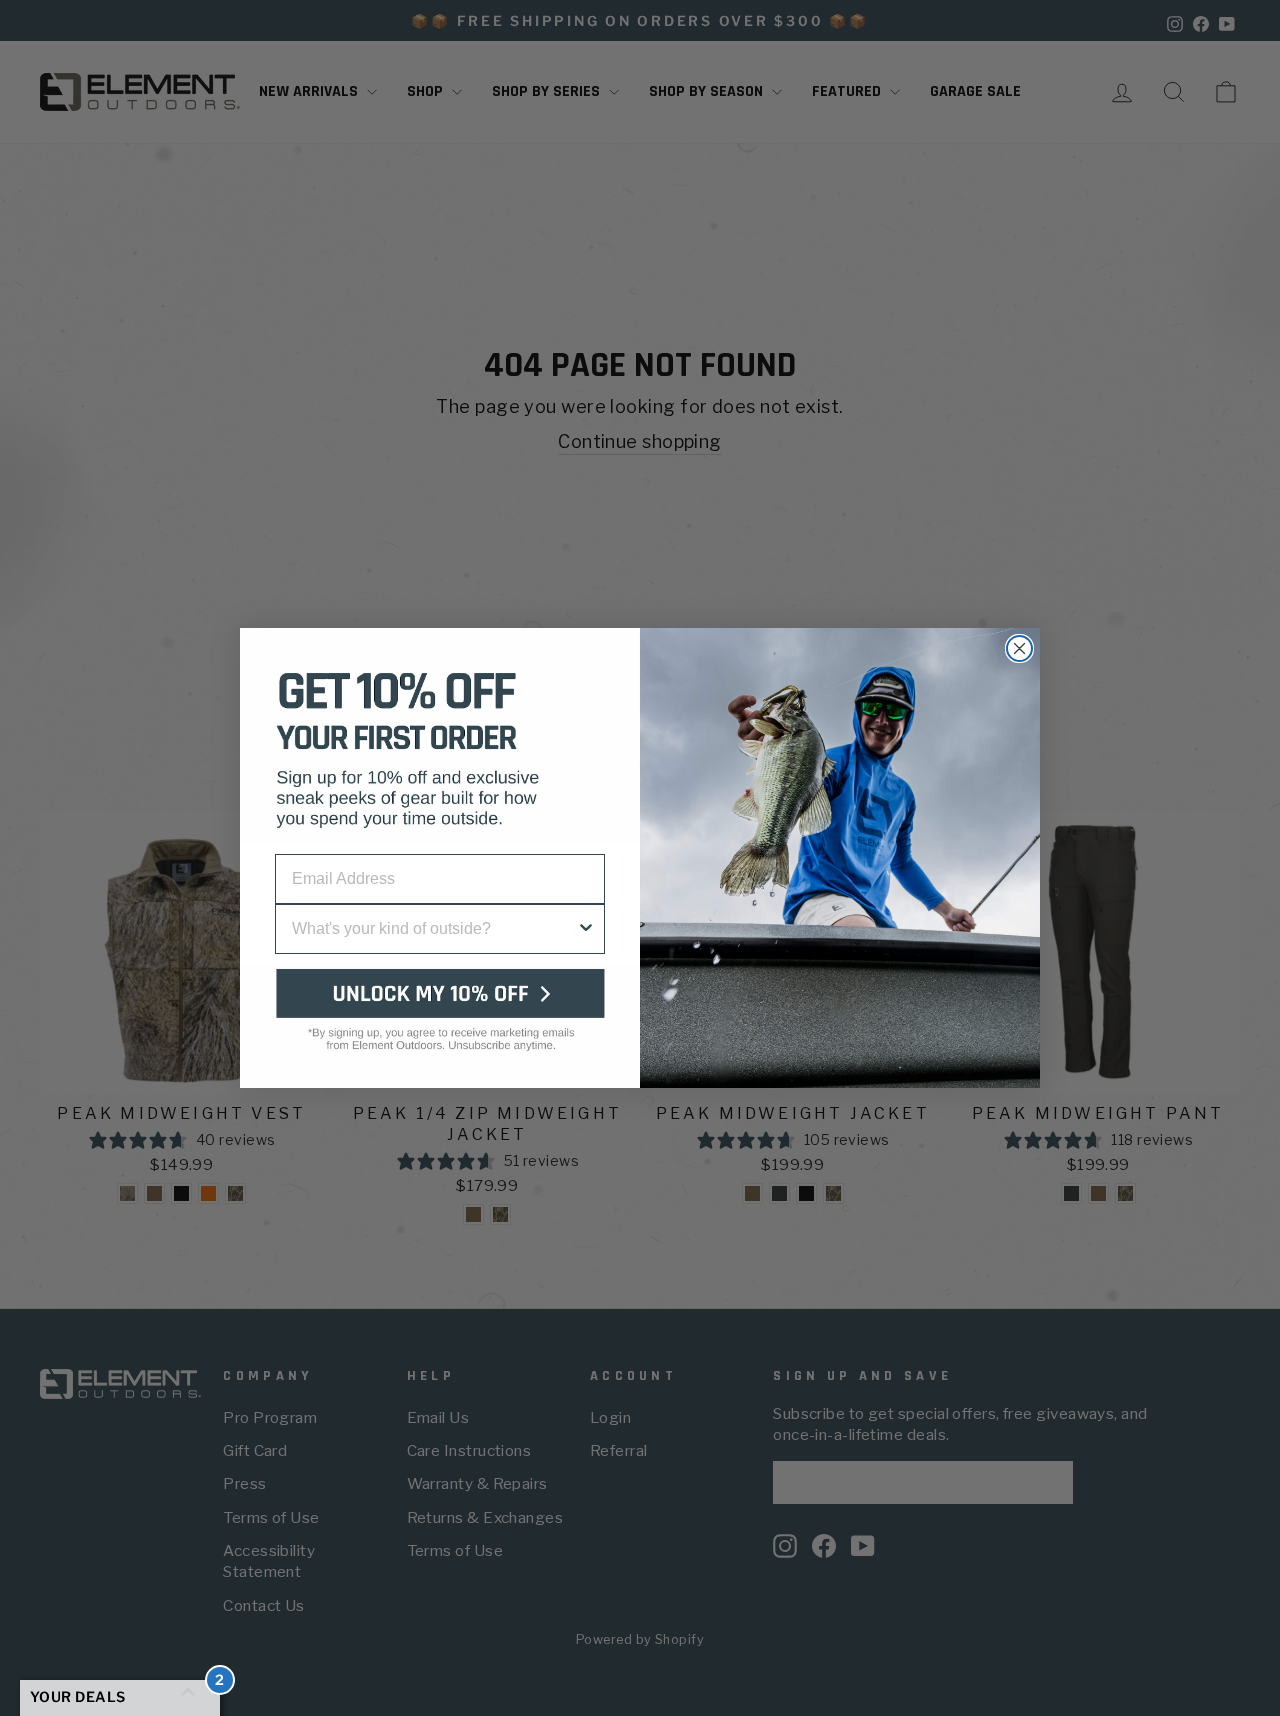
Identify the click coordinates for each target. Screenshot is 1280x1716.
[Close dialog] (1019, 648)
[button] (440, 1026)
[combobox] (434, 929)
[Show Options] (586, 929)
